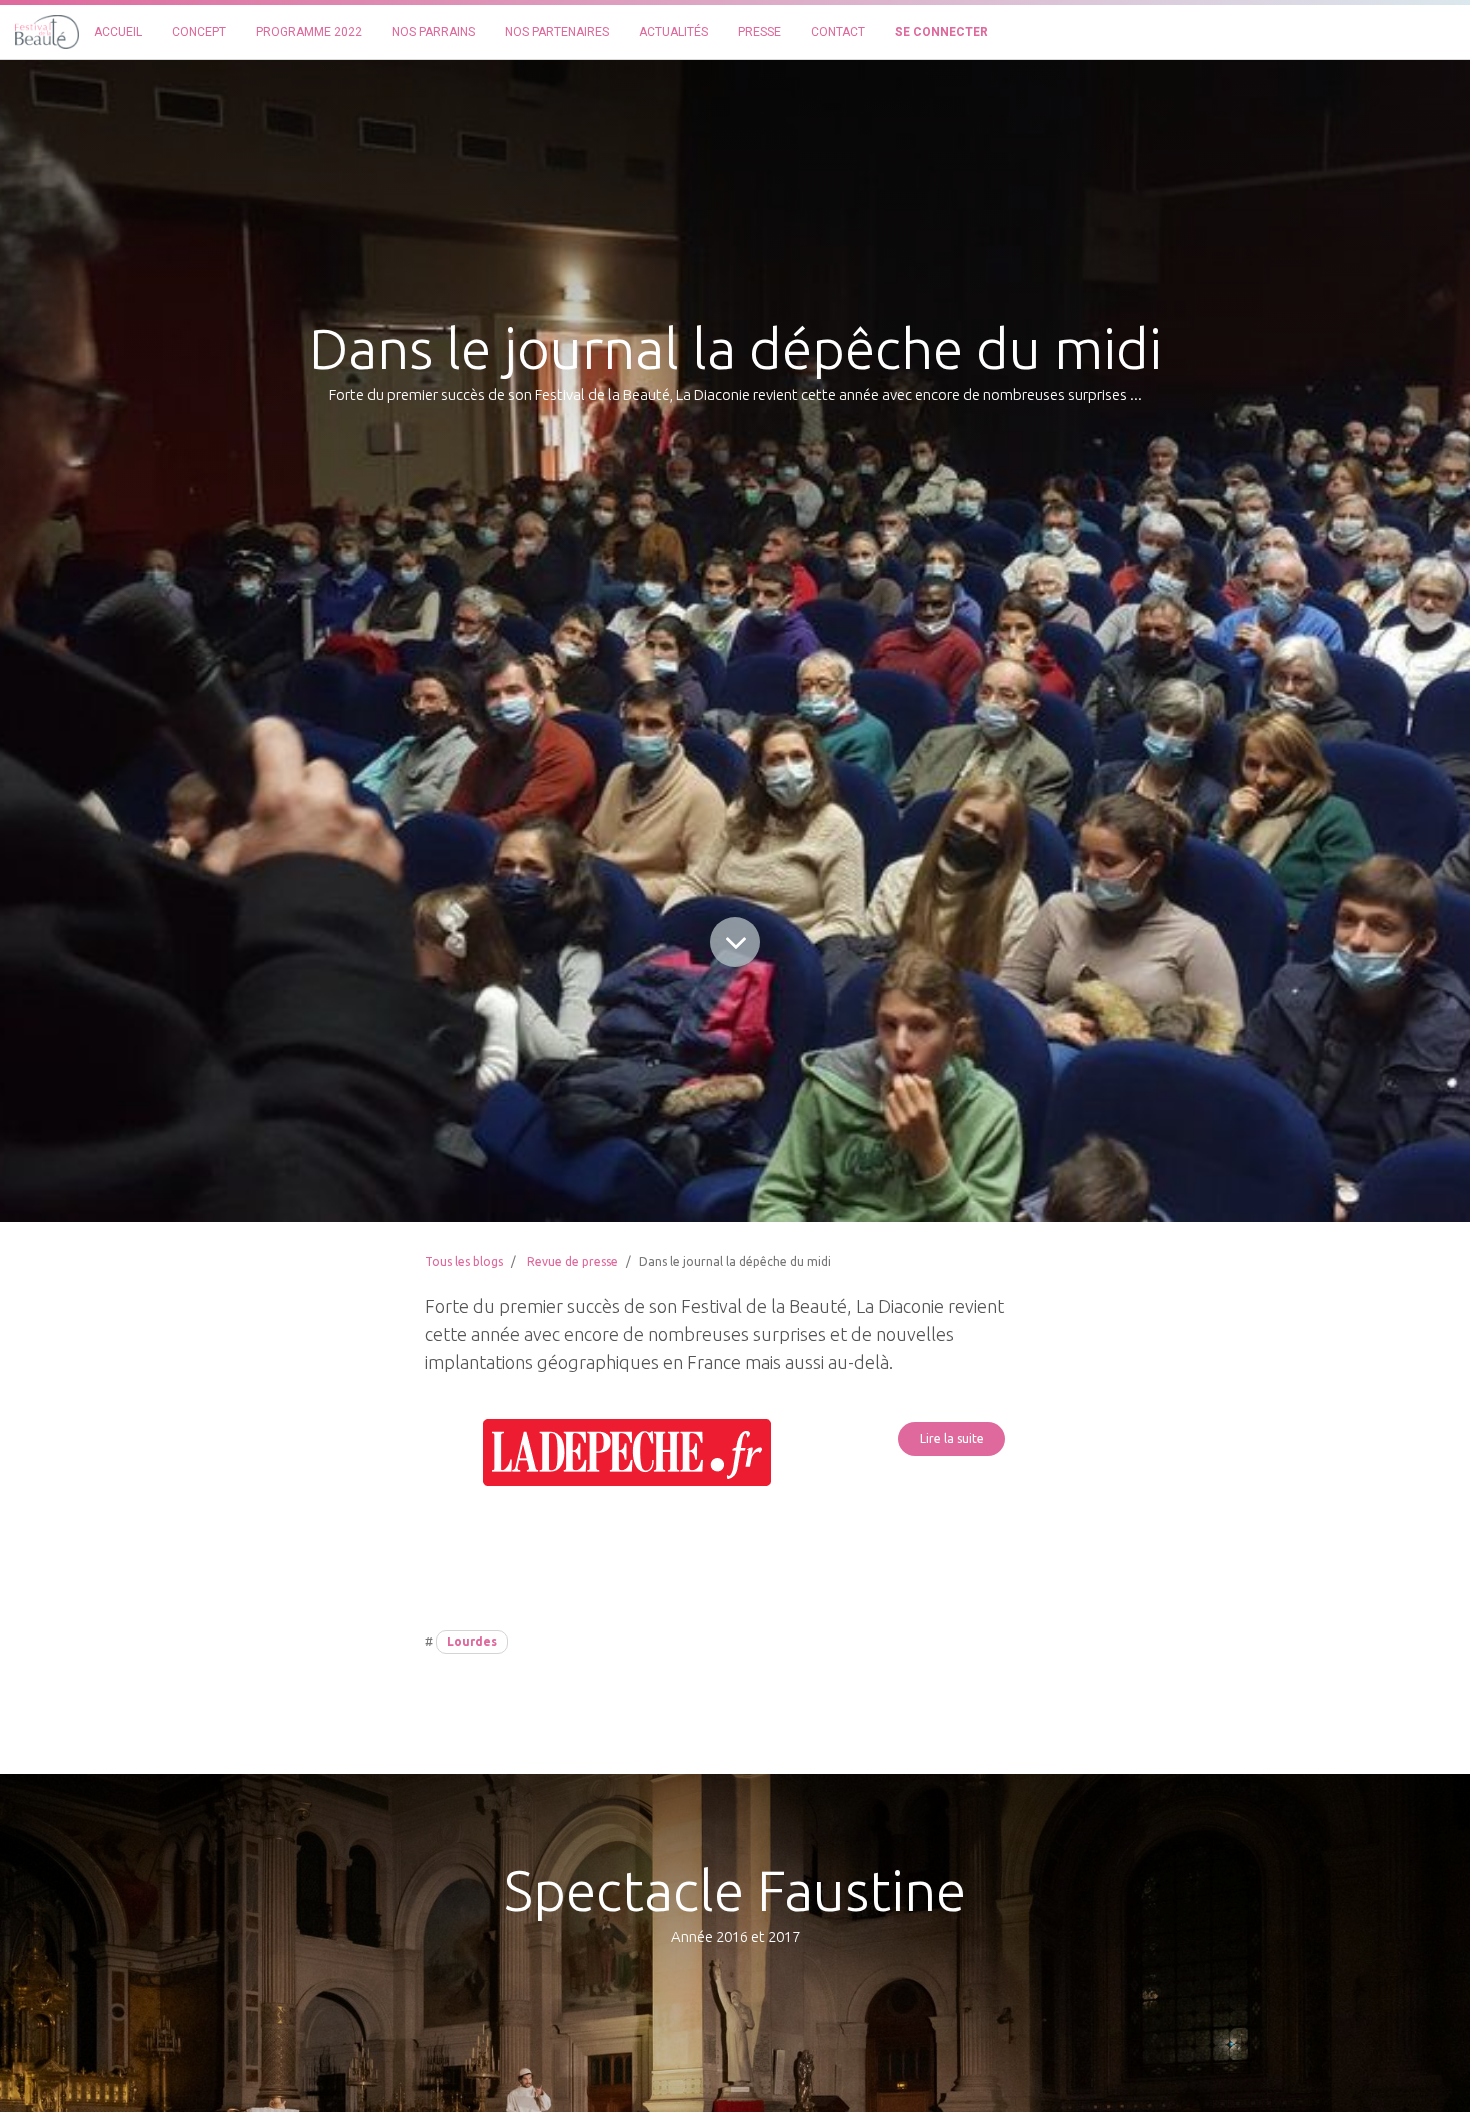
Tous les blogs (464, 1261)
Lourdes (472, 1641)
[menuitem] (118, 32)
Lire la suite (952, 1438)
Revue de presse (572, 1261)
